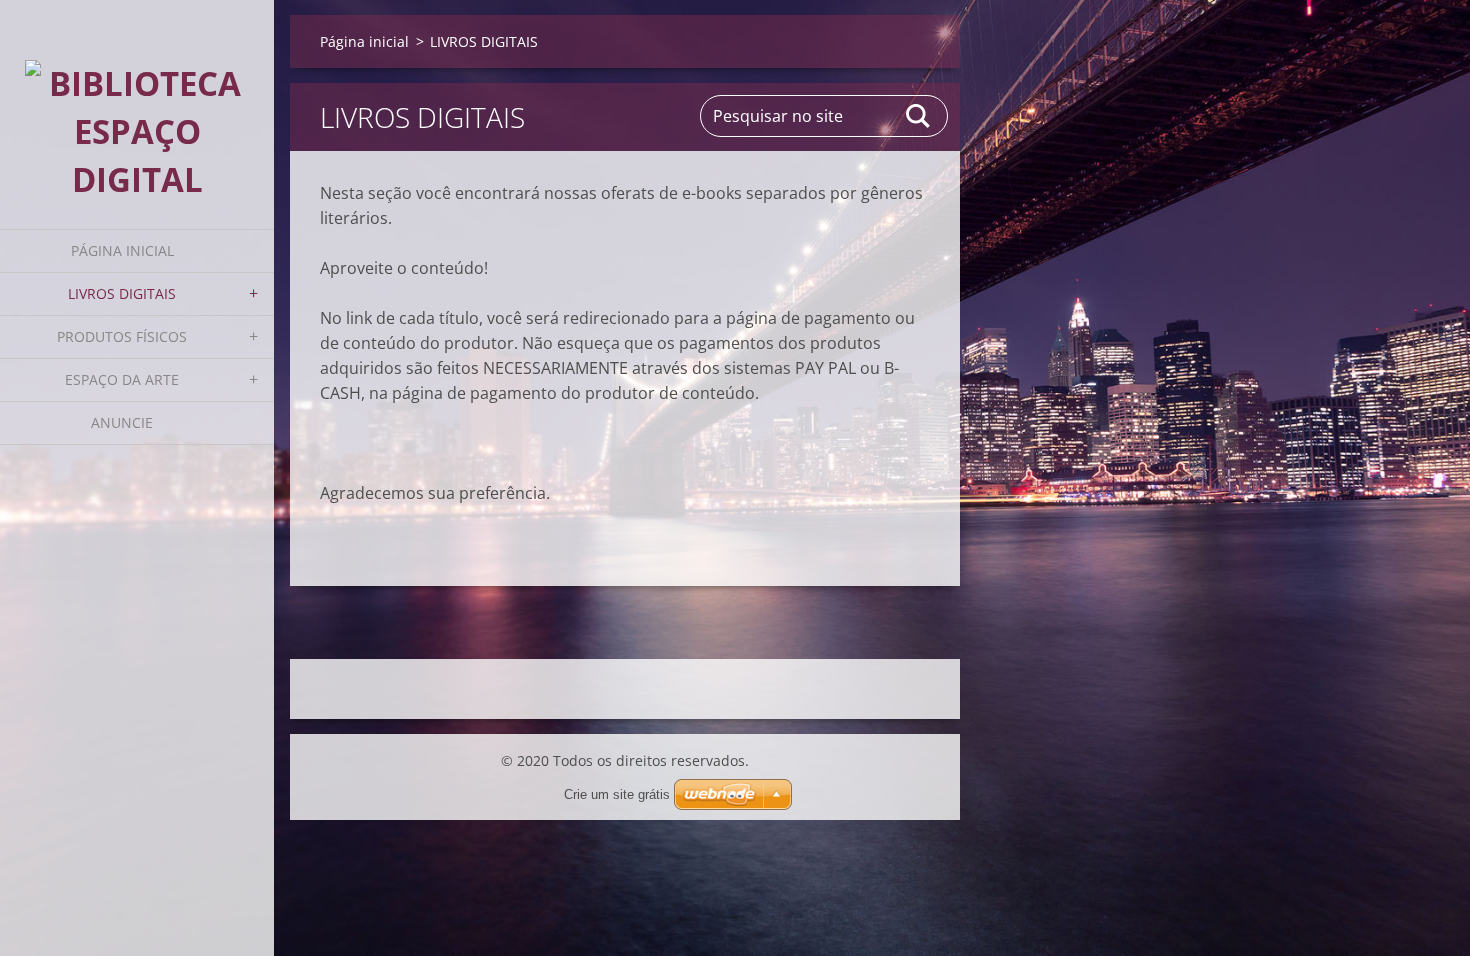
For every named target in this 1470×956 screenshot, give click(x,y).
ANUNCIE (122, 422)
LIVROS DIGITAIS (122, 293)
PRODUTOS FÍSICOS (122, 336)
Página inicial (122, 250)
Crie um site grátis (617, 794)
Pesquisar (919, 116)
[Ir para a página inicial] (137, 102)
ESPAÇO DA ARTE (122, 379)
